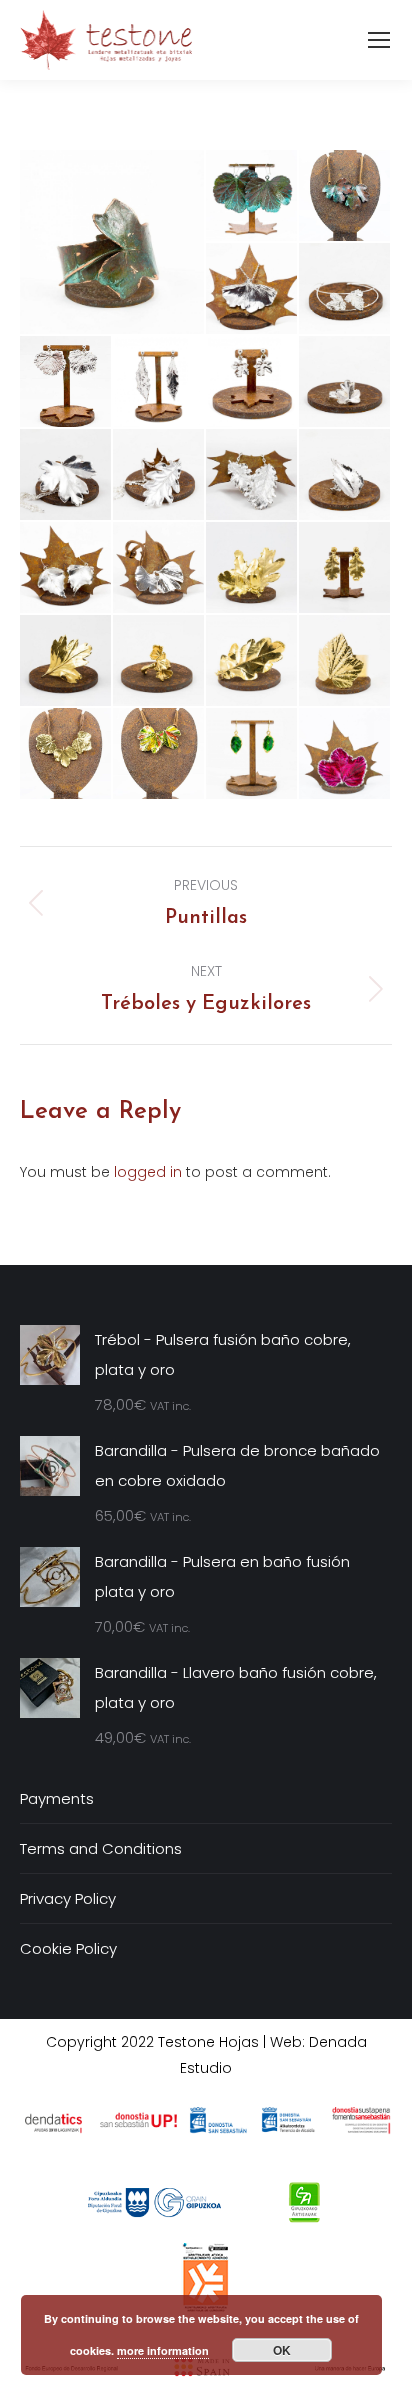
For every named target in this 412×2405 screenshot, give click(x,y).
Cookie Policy (68, 1948)
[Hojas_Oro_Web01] (252, 568)
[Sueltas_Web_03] (345, 754)
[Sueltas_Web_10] (252, 196)
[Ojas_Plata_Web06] (66, 475)
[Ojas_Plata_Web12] (252, 289)
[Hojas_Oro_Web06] (345, 661)
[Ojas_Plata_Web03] (345, 475)
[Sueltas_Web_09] (345, 196)
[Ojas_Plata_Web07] (345, 382)
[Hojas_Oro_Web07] (66, 754)
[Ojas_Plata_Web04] (252, 475)
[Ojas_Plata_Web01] (159, 568)
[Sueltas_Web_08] (159, 754)
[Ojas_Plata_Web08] (252, 382)
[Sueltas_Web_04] (252, 754)
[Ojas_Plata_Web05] (159, 475)
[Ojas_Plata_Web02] (66, 568)
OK (282, 2350)
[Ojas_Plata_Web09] (159, 382)
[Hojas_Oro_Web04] (159, 661)
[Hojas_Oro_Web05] (252, 661)
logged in (148, 1172)
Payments (57, 1798)
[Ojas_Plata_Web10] (66, 382)
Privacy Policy (68, 1898)
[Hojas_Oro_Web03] (66, 661)
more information (163, 2350)
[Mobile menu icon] (379, 40)
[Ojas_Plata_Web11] (345, 289)
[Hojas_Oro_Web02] (345, 568)
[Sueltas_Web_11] (113, 242)
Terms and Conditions (101, 1848)
